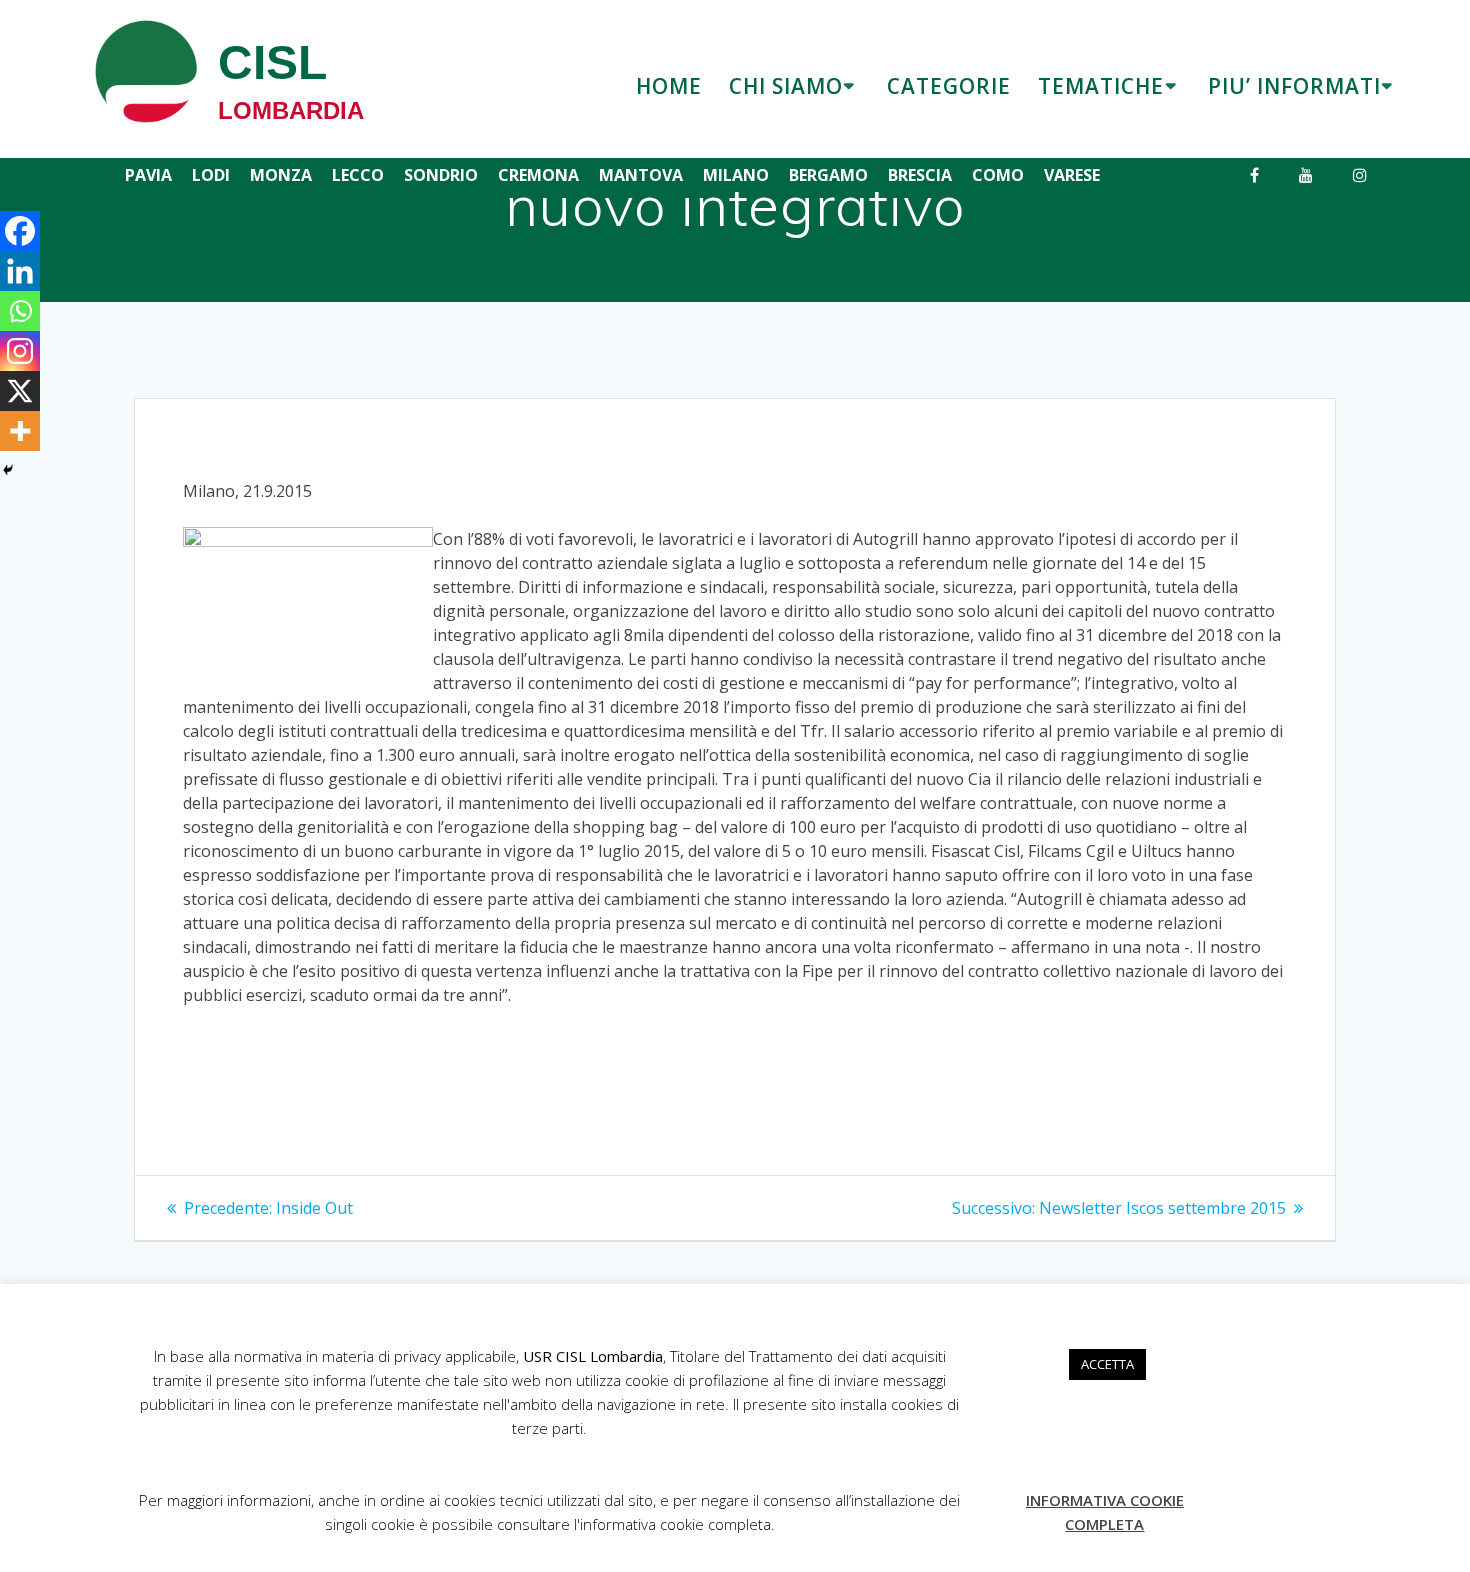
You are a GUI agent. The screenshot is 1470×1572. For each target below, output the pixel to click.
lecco (358, 175)
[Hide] (8, 470)
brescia (920, 175)
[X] (20, 391)
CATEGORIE (949, 86)
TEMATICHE (1101, 86)
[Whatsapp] (20, 311)
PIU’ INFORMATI (1294, 86)
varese (1072, 175)
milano (736, 175)
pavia (148, 175)
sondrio (441, 175)
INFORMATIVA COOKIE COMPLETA (1105, 1512)
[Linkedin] (20, 271)
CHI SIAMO (786, 86)
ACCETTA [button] (1107, 1364)
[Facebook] (20, 231)
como (998, 175)
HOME (669, 86)
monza (281, 175)
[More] (20, 431)
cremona (538, 175)
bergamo (828, 175)
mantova (641, 175)
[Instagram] (20, 351)
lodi (211, 175)
